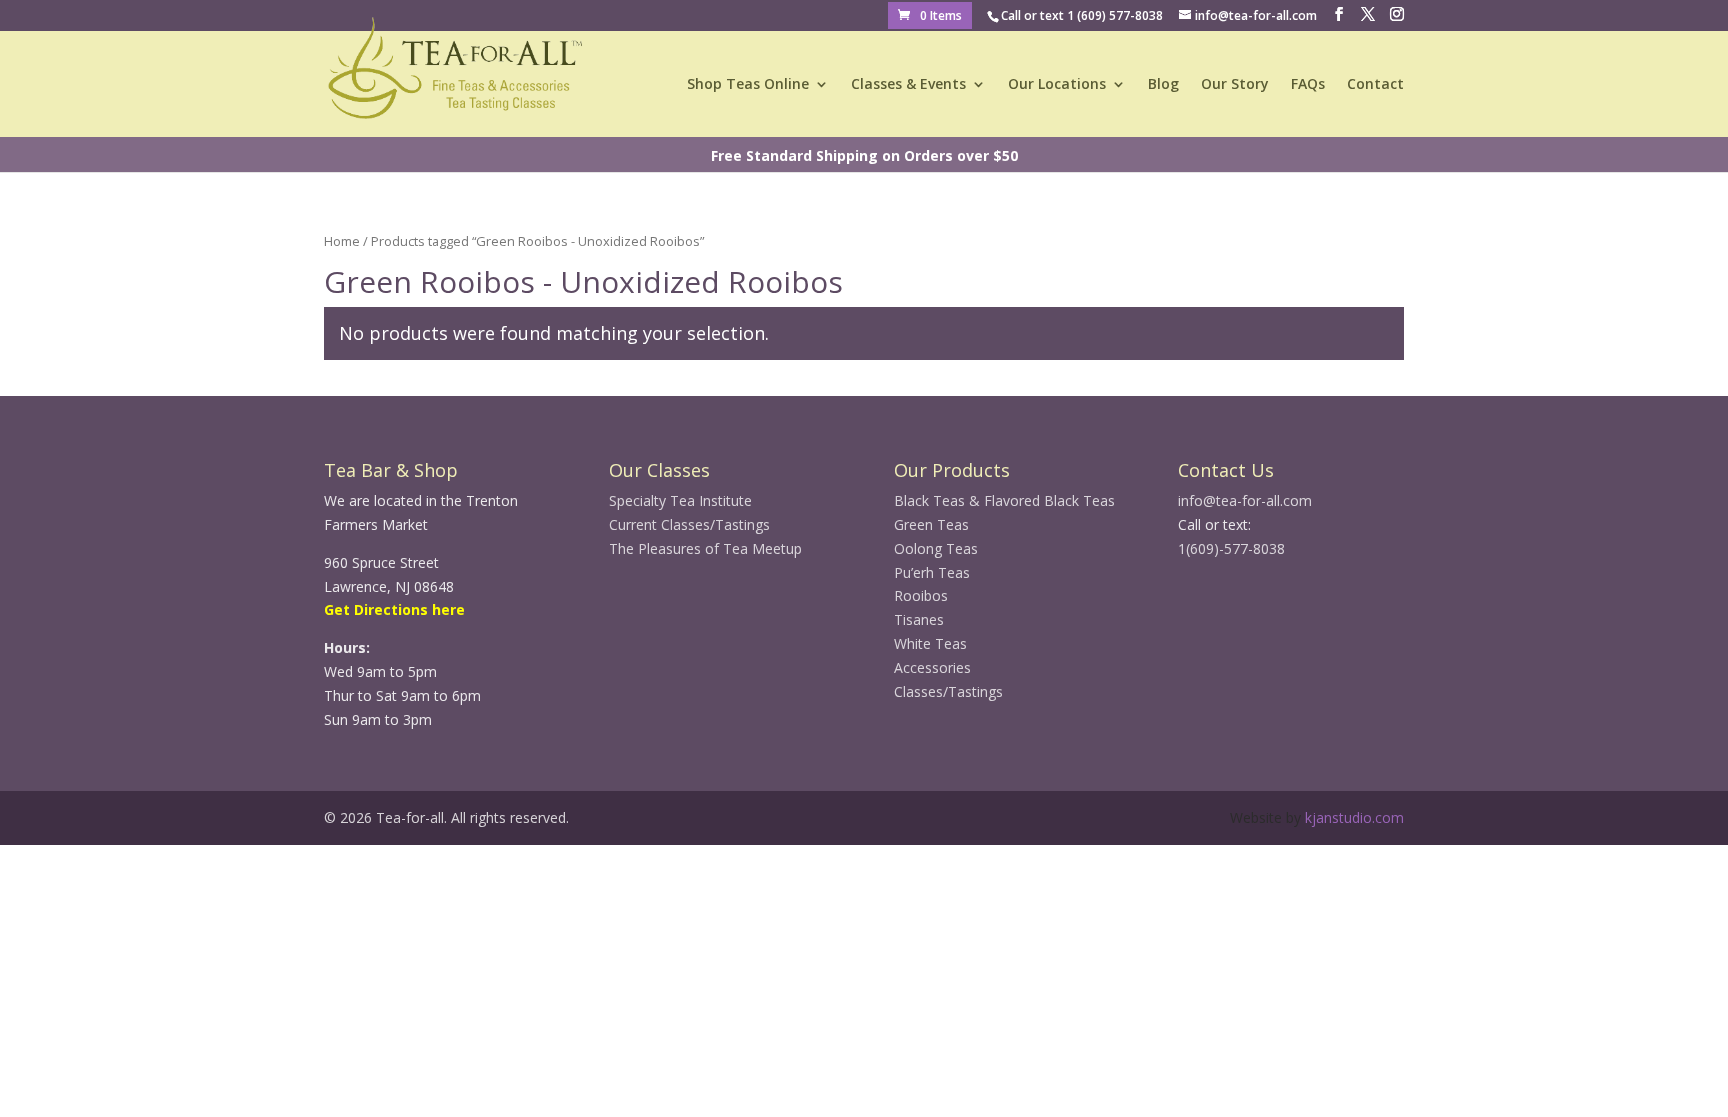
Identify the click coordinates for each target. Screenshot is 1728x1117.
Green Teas (931, 524)
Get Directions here (394, 609)
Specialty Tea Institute (680, 500)
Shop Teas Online (748, 85)
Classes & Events (908, 85)
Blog (1163, 85)
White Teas (930, 643)
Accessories (932, 667)
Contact (1375, 85)
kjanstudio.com (1354, 817)
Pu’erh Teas (932, 572)
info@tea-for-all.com (1245, 500)
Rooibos (921, 595)
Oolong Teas (936, 548)
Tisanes (919, 619)
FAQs (1308, 85)
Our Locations (1057, 85)
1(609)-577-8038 (1231, 548)
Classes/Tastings (948, 691)
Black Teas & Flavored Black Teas (1004, 500)
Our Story (1235, 85)
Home (342, 241)
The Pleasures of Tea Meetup (705, 548)
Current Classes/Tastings (689, 524)
